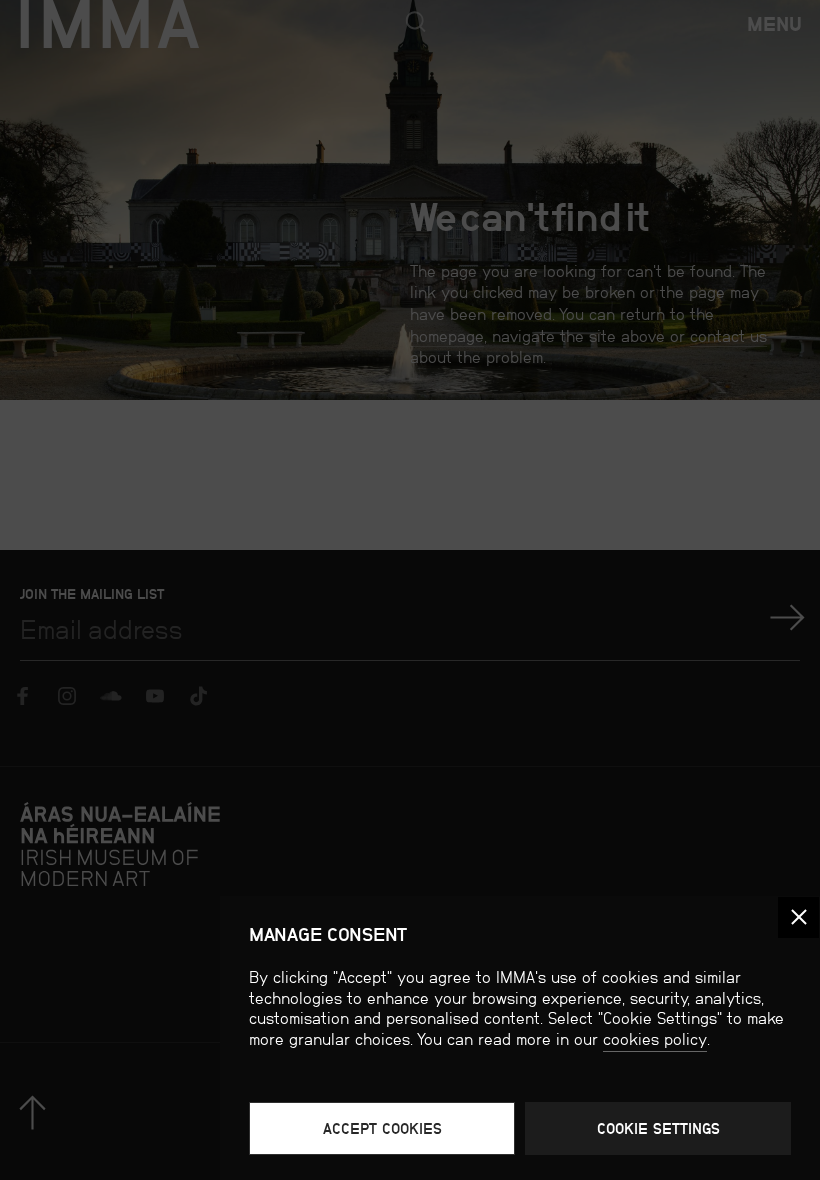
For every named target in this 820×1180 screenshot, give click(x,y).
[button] (798, 917)
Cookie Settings (658, 1128)
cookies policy (655, 1039)
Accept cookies (382, 1128)
